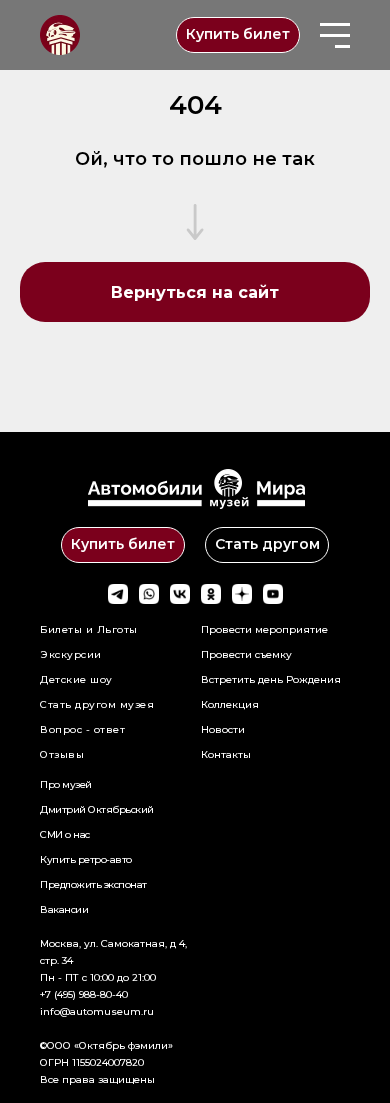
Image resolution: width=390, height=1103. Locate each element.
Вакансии (64, 909)
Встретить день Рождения (271, 679)
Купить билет (238, 34)
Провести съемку (246, 654)
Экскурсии (71, 654)
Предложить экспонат (93, 884)
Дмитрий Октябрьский (97, 809)
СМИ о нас (65, 834)
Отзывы (62, 754)
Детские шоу (76, 679)
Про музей (66, 784)
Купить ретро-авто (86, 859)
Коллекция (230, 704)
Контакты (226, 754)
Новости (223, 729)
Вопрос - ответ (82, 729)
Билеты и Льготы (89, 629)
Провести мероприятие (264, 629)
